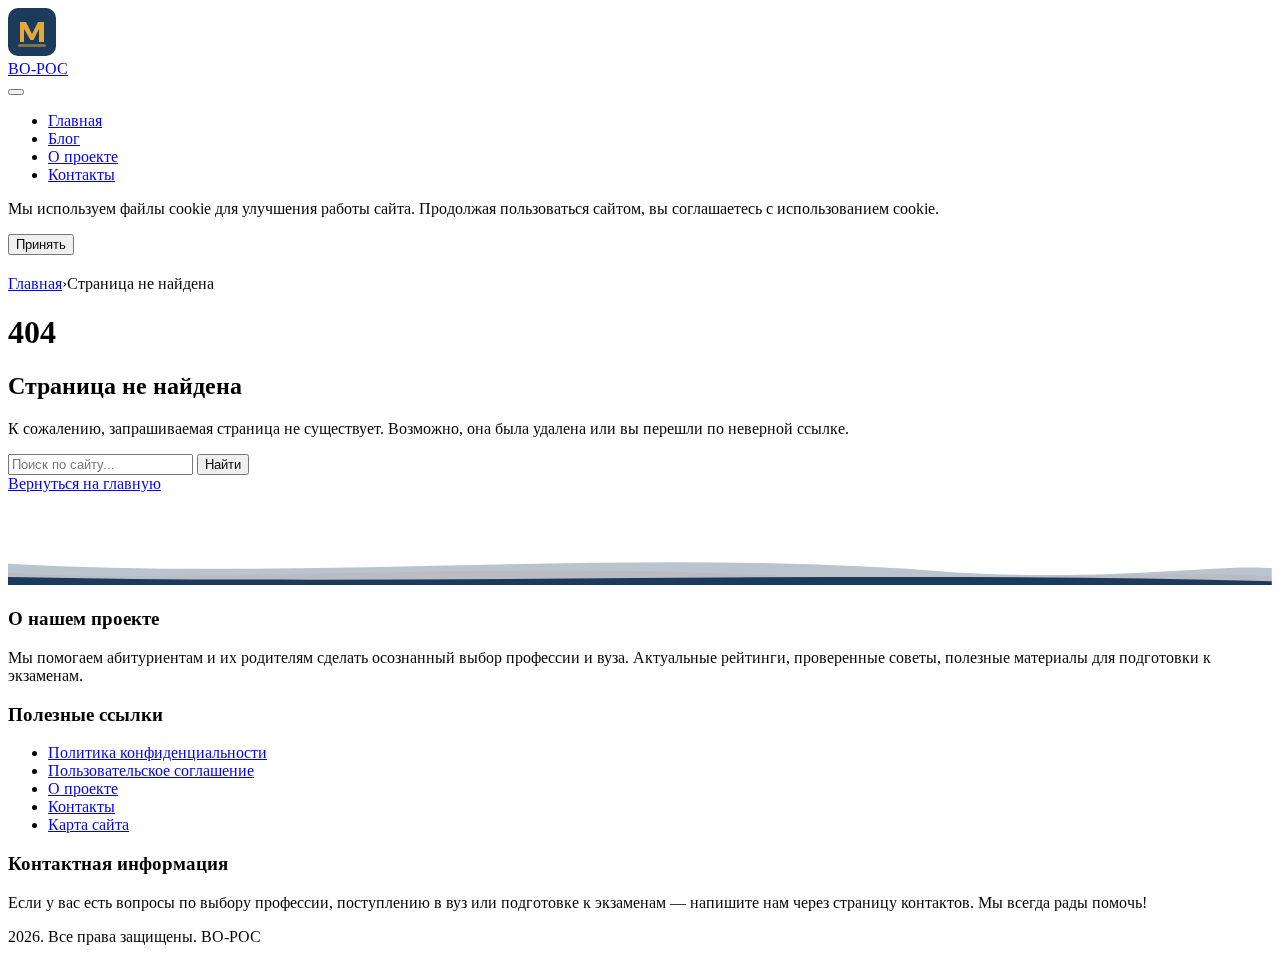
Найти (223, 464)
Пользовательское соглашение (151, 770)
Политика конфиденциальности (157, 752)
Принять (41, 244)
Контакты (81, 174)
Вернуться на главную (84, 483)
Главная (75, 120)
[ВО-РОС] (32, 50)
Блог (64, 138)
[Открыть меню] (16, 92)
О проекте (83, 156)
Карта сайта (88, 824)
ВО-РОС (38, 68)
